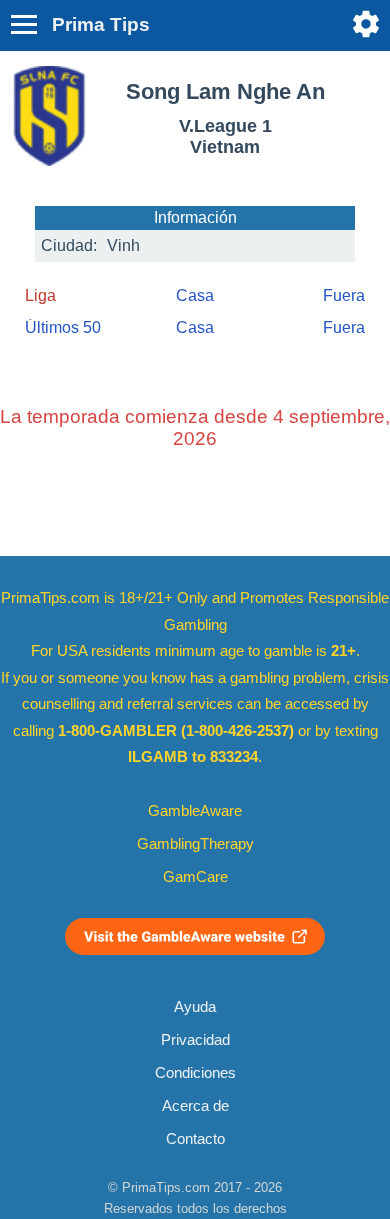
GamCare (195, 877)
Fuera (344, 295)
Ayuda (195, 1007)
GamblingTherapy (195, 844)
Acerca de (195, 1106)
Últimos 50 (63, 327)
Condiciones (195, 1073)
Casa (195, 295)
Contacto (195, 1139)
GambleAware (195, 811)
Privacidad (195, 1040)
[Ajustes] (366, 24)
